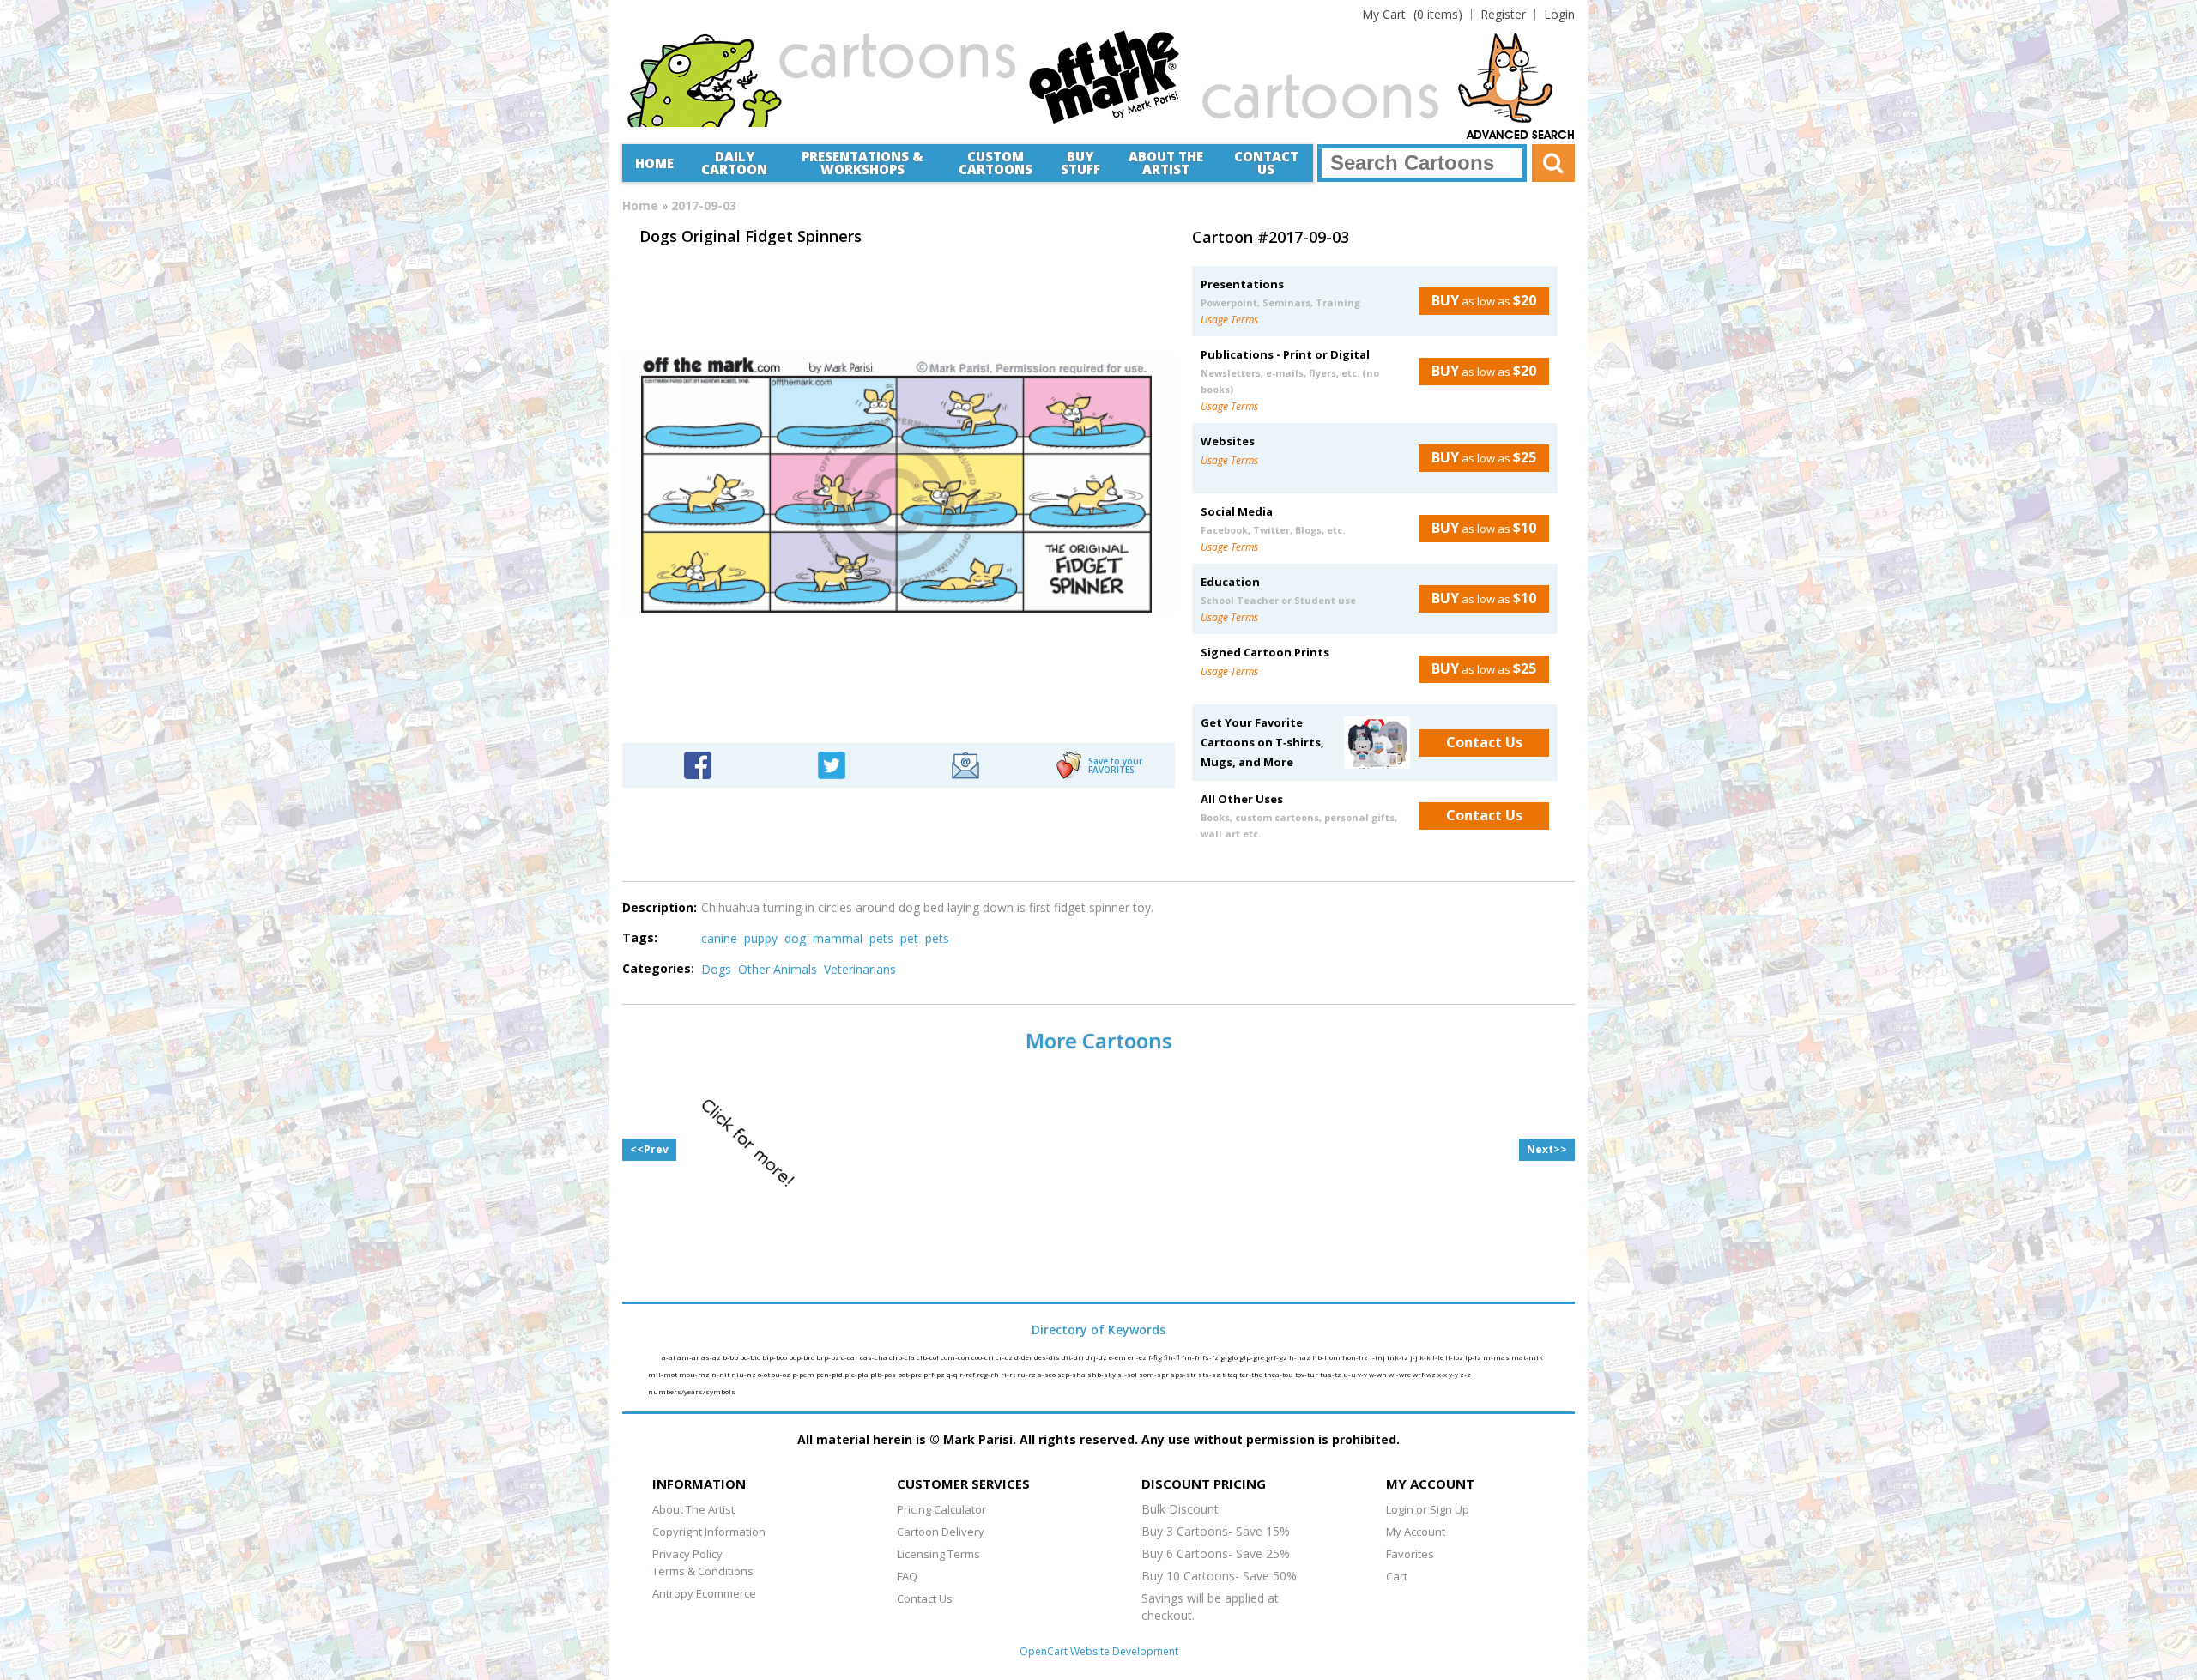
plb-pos (884, 1374)
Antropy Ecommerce (704, 1593)
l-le (1439, 1357)
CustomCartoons (996, 163)
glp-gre (1253, 1357)
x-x (1443, 1374)
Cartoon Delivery (941, 1532)
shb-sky (1102, 1374)
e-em (1118, 1357)
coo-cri (984, 1357)
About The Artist (693, 1509)
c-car (850, 1357)
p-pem (804, 1374)
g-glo (1230, 1357)
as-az (712, 1357)
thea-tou (1280, 1374)
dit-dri (1074, 1357)
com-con (956, 1357)
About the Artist (1166, 163)
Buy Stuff (1080, 163)
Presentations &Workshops (862, 163)
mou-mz (695, 1374)
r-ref (968, 1374)
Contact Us (1266, 163)
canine (719, 938)
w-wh (1379, 1374)
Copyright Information (709, 1532)
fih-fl (1173, 1357)
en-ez (1138, 1357)
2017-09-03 (704, 205)
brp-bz (829, 1357)
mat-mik (1527, 1357)
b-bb (731, 1357)
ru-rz (1027, 1374)
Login (1559, 14)
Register (1503, 14)
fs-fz (1211, 1357)
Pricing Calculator (941, 1509)
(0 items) (1412, 14)
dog (795, 938)
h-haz (1301, 1357)
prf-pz (935, 1374)
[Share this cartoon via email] (965, 764)
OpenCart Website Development (1099, 1651)
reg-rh (989, 1374)
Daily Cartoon (734, 163)
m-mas (1497, 1357)
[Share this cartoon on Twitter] (832, 764)
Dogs (716, 969)
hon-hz (1356, 1357)
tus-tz (1332, 1374)
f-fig (1156, 1357)
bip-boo (775, 1357)
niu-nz (744, 1374)
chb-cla (903, 1357)
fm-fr (1192, 1357)
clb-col (929, 1357)
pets (881, 938)
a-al (669, 1357)
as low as (1484, 300)
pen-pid (830, 1374)
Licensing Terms (938, 1554)
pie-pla (857, 1374)
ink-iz (1398, 1357)
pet (909, 938)
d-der (1024, 1357)
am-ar (689, 1357)
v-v (1363, 1374)
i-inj (1378, 1357)
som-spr (1155, 1374)
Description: (660, 907)
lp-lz (1474, 1357)
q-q (953, 1374)
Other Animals (778, 969)
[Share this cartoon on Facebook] (698, 764)
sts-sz (1210, 1374)
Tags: (640, 937)
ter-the (1252, 1374)
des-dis (1048, 1357)
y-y (1454, 1374)
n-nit (721, 1374)
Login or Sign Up (1428, 1509)
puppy (761, 938)
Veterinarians (860, 969)
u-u (1350, 1374)
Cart (1397, 1576)
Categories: (658, 968)
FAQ (907, 1576)
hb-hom (1327, 1357)
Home (654, 163)
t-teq (1231, 1374)
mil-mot (663, 1374)
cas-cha (875, 1357)
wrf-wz (1425, 1374)
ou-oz (782, 1374)
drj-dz (1097, 1357)
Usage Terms (1229, 320)
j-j (1415, 1357)
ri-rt (1009, 1374)
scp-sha (1072, 1374)
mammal (838, 938)
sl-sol (1128, 1374)
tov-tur (1307, 1374)
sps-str (1184, 1374)
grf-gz (1277, 1357)
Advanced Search (1521, 136)
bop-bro (802, 1357)
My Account (1416, 1532)
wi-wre (1401, 1374)
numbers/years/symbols (692, 1391)
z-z (1465, 1374)
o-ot (765, 1374)
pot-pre (911, 1374)
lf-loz (1455, 1357)
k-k (1426, 1357)
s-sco (1047, 1374)
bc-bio (751, 1357)
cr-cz (1005, 1357)
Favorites (1410, 1554)
